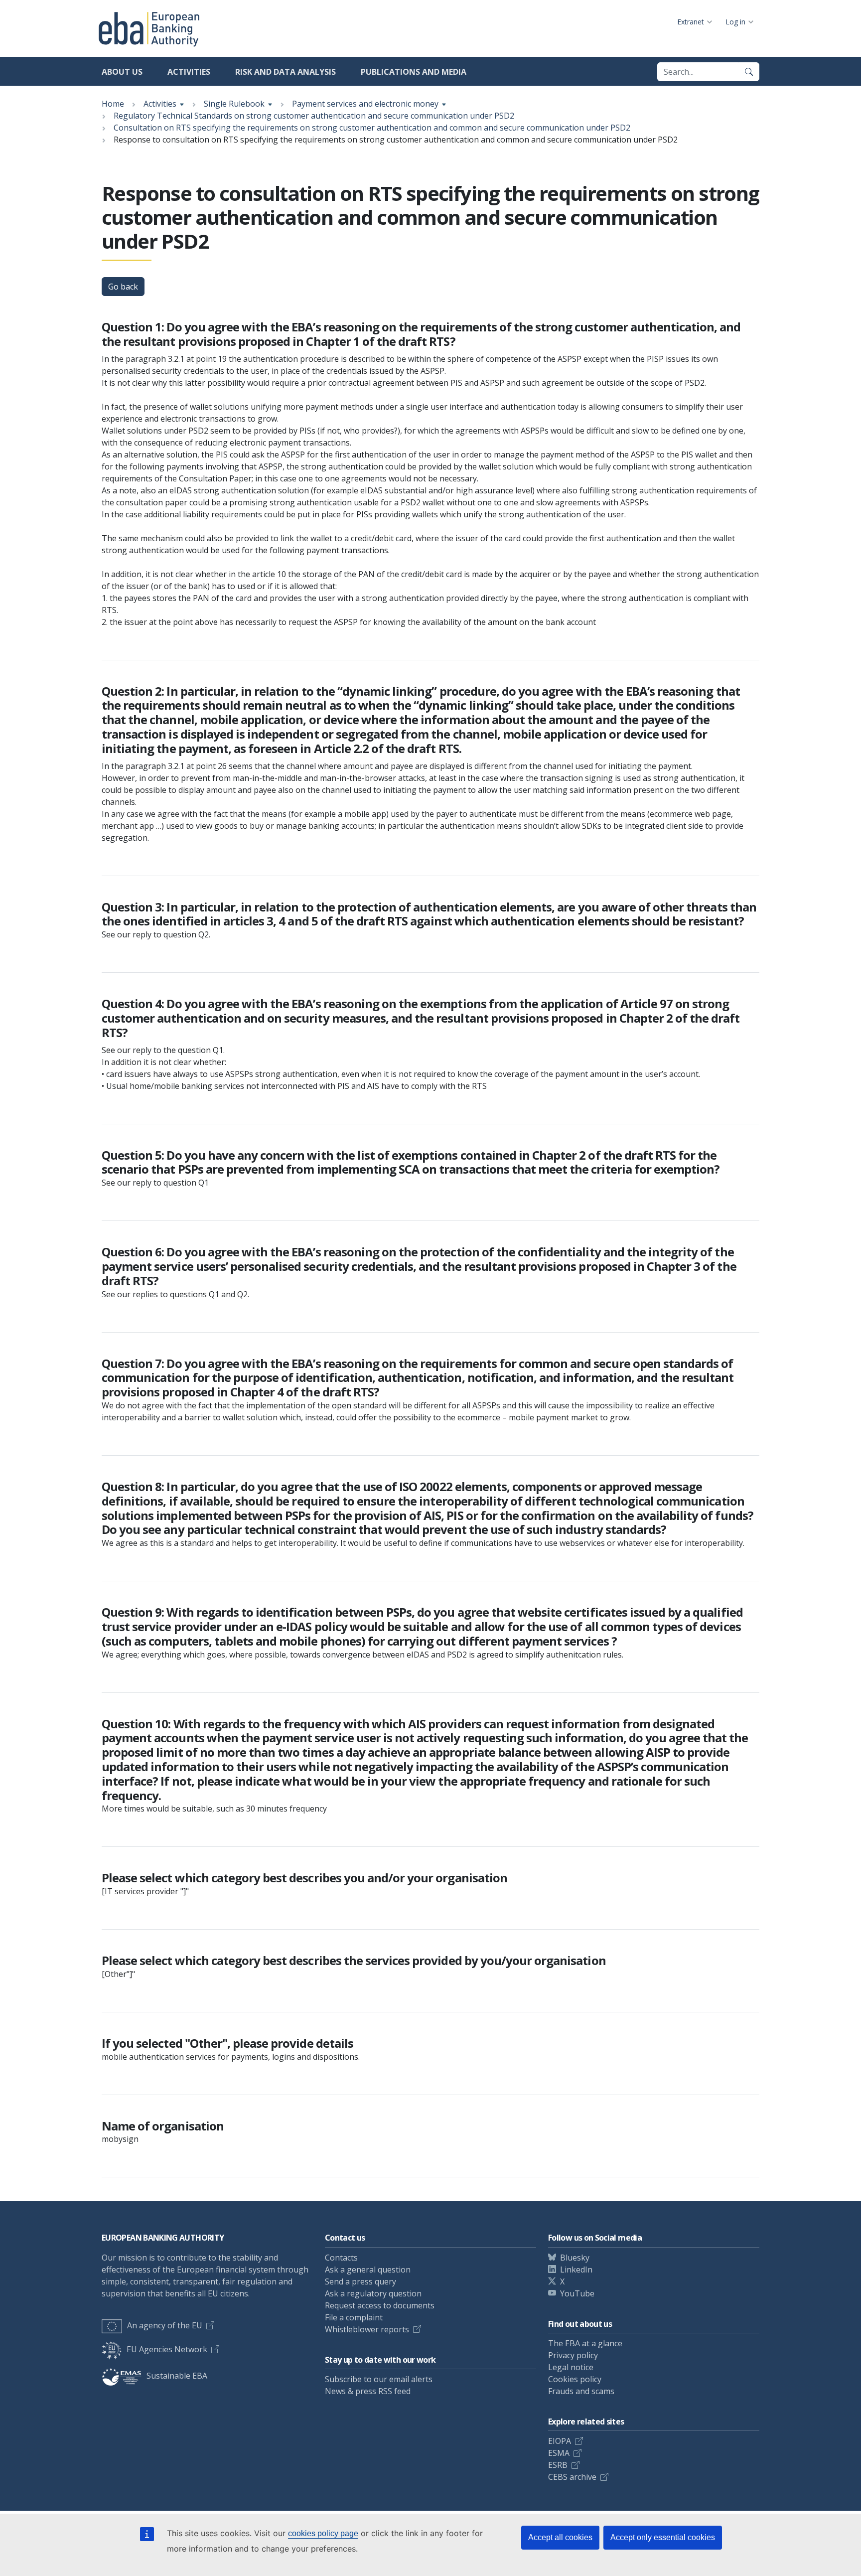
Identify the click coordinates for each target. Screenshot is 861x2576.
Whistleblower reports (367, 2329)
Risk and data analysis (286, 72)
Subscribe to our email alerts (379, 2379)
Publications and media (414, 72)
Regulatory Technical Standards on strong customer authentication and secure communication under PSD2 (314, 116)
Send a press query (360, 2281)
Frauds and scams (581, 2391)
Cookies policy (575, 2379)
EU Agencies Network (167, 2349)
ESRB (558, 2465)
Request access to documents (380, 2305)
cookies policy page (323, 2533)
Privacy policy (573, 2355)
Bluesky (575, 2258)
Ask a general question (368, 2270)
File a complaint (354, 2317)
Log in (735, 22)
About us (122, 72)
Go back (123, 287)
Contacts (341, 2258)
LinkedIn (576, 2270)
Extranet (691, 22)
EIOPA (560, 2441)
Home (113, 104)
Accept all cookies (560, 2537)
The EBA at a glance (585, 2343)
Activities (189, 72)
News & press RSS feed (368, 2391)
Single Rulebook (234, 104)
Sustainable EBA (177, 2376)
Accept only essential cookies (663, 2537)
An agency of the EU (165, 2325)
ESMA (559, 2453)
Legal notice (571, 2367)
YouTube (577, 2293)
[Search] (749, 72)
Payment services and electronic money (365, 104)
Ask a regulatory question (373, 2293)
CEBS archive (572, 2477)
